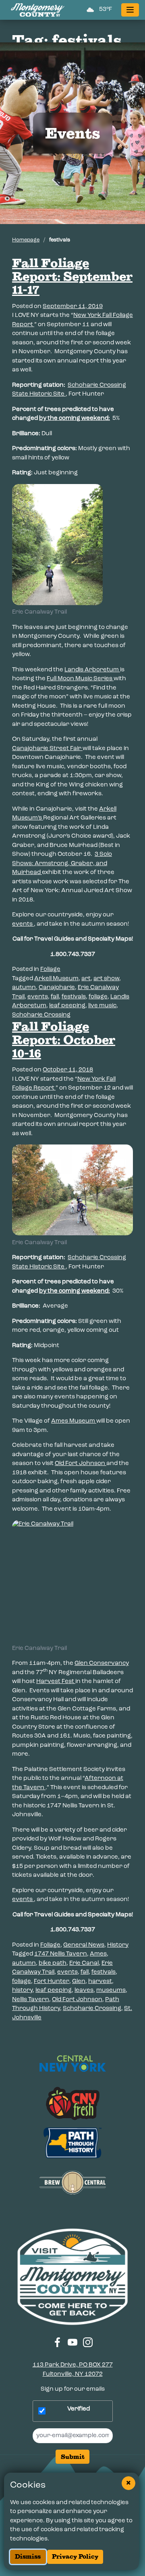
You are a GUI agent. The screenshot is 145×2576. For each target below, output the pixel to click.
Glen (79, 1982)
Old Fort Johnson (81, 1464)
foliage (98, 997)
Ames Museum (74, 1421)
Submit (73, 2457)
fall (55, 997)
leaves (84, 1990)
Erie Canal (84, 1963)
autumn (24, 988)
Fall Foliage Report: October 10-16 (64, 1040)
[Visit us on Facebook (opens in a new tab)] (57, 2342)
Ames (98, 1954)
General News (84, 1945)
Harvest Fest (56, 1682)
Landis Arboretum (92, 670)
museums (111, 1990)
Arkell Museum (56, 979)
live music (102, 1006)
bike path (53, 1963)
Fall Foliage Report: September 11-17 (72, 276)
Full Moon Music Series (80, 679)
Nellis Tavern (31, 2000)
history (22, 1990)
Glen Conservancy (102, 1663)
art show (106, 979)
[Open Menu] (130, 10)
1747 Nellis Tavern (61, 1954)
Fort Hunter (52, 1982)
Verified (79, 2409)
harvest (100, 1982)
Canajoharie (57, 988)
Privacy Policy (75, 2556)
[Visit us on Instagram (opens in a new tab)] (88, 2342)
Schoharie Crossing (41, 1015)
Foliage (50, 969)
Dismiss (28, 2556)
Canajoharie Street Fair (47, 749)
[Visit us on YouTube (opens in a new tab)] (73, 2342)
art (86, 979)
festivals (74, 997)
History (118, 1945)
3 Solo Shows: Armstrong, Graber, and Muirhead (62, 864)
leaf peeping (67, 1006)
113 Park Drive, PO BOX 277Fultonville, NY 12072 (73, 2370)
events (23, 924)
